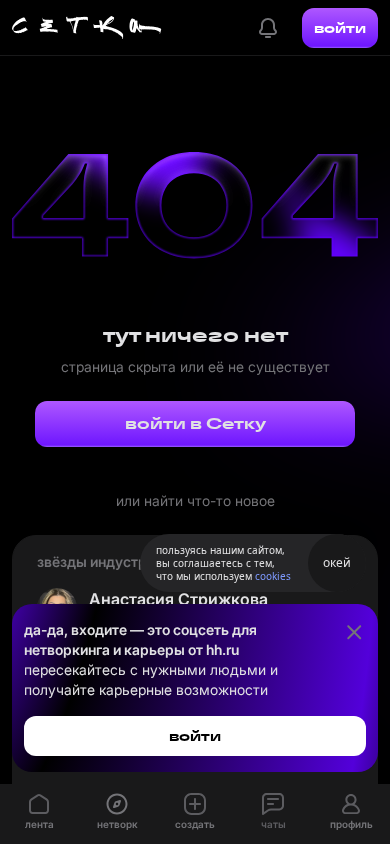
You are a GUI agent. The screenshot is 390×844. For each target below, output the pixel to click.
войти (340, 28)
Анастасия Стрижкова (178, 599)
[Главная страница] (87, 28)
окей (337, 562)
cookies (273, 576)
